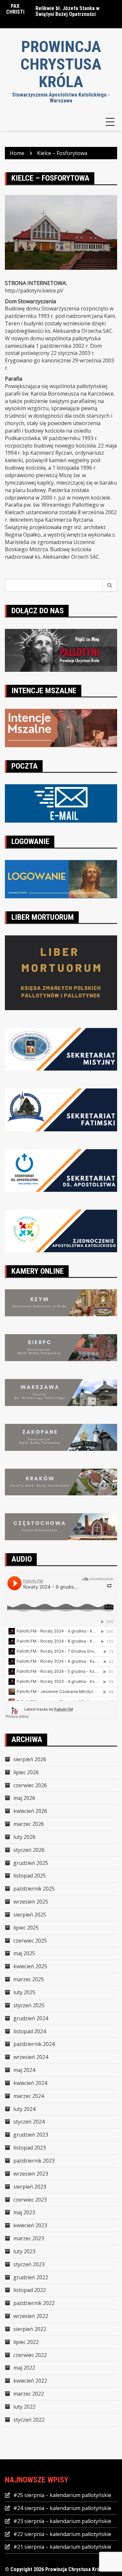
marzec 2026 (29, 1824)
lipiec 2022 (26, 2342)
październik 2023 (34, 2161)
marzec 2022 (29, 2394)
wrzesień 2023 (31, 2174)
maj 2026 (24, 1798)
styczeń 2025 (29, 2005)
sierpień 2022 (30, 2329)
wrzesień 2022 (31, 2316)
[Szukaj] (110, 585)
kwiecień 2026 (30, 1811)
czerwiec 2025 (30, 1941)
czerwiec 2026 (30, 1785)
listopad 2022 (30, 2290)
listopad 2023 (30, 2148)
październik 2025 (34, 1889)
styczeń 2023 (29, 2264)
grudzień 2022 (31, 2277)
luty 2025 (24, 1992)
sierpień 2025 (30, 1915)
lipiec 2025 (26, 1928)
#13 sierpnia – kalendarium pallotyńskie (66, 12)
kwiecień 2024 (30, 2083)
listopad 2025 (30, 1876)
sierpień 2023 (30, 2187)
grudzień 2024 (31, 2018)
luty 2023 (24, 2251)
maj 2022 (24, 2368)
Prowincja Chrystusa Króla (61, 64)
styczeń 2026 (29, 1850)
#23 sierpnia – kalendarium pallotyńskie (62, 2521)
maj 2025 (24, 1953)
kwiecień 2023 (30, 2225)
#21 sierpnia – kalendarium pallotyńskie (62, 2547)
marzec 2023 (29, 2238)
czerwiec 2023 (30, 2200)
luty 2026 (24, 1837)
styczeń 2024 (29, 2122)
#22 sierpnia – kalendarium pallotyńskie (62, 2534)
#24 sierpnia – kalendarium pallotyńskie (62, 2508)
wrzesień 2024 (31, 2057)
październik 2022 (34, 2303)
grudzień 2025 (31, 1863)
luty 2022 (24, 2407)
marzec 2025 (29, 1979)
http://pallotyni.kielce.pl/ (34, 291)
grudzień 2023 (31, 2135)
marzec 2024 (29, 2096)
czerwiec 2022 (30, 2355)
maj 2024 (24, 2070)
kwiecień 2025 (30, 1966)
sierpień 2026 (30, 1759)
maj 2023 (24, 2212)
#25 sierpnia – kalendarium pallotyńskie (62, 2495)
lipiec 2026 (26, 1772)
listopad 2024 (30, 2031)
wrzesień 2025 (31, 1902)
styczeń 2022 (29, 2420)
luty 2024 (24, 2109)
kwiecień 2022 (30, 2381)
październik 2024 (34, 2044)
